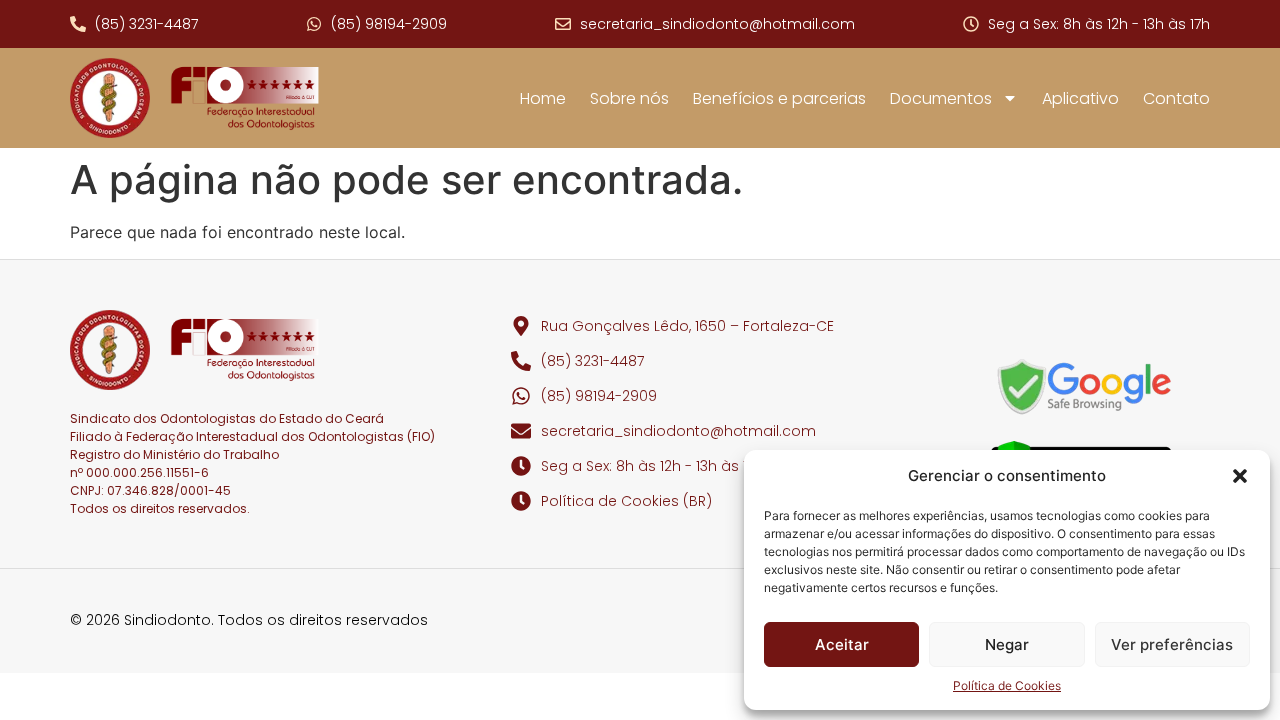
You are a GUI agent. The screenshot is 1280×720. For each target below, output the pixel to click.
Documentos (941, 98)
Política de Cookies (1007, 685)
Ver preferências (1172, 644)
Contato (1176, 98)
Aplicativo (1080, 98)
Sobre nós (629, 98)
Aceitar (842, 644)
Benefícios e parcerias (779, 98)
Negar (1007, 644)
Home (543, 98)
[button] (1240, 476)
